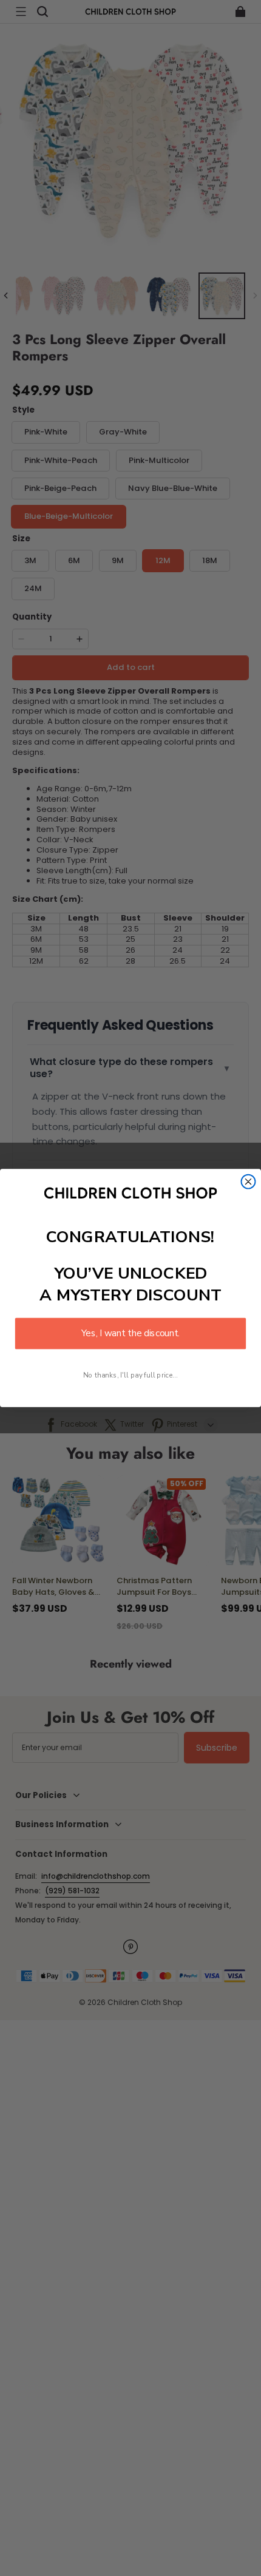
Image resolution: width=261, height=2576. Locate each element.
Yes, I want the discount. (130, 1334)
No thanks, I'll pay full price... (130, 1375)
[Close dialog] (249, 1182)
